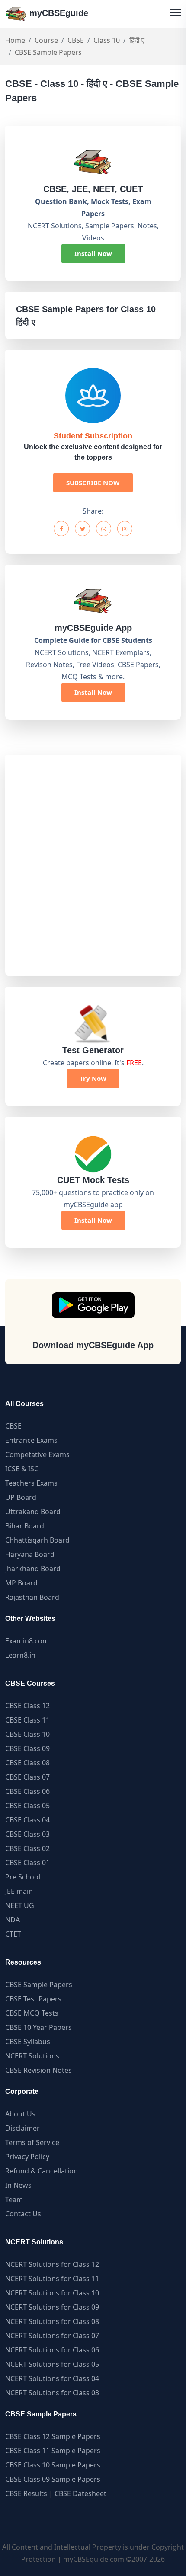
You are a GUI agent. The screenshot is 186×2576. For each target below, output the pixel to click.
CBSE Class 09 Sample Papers (53, 2479)
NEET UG (20, 1905)
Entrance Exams (31, 1440)
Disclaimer (22, 2128)
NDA (13, 1920)
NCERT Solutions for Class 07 (52, 2336)
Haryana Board (30, 1554)
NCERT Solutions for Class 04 (52, 2378)
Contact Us (23, 2214)
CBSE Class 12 (27, 1706)
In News (18, 2185)
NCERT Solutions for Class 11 (52, 2279)
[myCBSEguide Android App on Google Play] (93, 1305)
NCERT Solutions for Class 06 (52, 2350)
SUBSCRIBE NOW (93, 483)
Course (46, 40)
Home (15, 40)
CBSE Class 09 (27, 1748)
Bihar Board (25, 1526)
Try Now (93, 1078)
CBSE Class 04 (27, 1820)
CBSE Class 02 (27, 1848)
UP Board (21, 1497)
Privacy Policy (27, 2157)
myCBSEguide (58, 13)
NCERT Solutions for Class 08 (52, 2321)
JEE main (19, 1891)
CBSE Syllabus (28, 2042)
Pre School (23, 1877)
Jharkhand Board (33, 1569)
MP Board (21, 1583)
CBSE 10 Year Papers (38, 2027)
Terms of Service (32, 2142)
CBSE (76, 40)
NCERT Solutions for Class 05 (52, 2364)
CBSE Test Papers (33, 1999)
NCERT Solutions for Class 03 (52, 2393)
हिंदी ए (137, 40)
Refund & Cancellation (42, 2171)
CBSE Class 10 (27, 1734)
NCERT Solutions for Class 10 (52, 2293)
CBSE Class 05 (27, 1806)
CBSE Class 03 (27, 1834)
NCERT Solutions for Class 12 (52, 2264)
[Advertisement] (93, 866)
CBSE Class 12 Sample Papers (53, 2436)
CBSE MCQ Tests (32, 2013)
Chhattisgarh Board (37, 1540)
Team (14, 2199)
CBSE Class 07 (27, 1777)
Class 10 (107, 40)
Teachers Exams (31, 1483)
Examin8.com (27, 1641)
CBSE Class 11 (27, 1720)
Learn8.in (20, 1655)
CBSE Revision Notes (38, 2070)
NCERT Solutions (32, 2056)
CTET (13, 1934)
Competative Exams (37, 1454)
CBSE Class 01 (27, 1863)
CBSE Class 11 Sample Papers (53, 2451)
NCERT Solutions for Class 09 (52, 2307)
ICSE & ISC (22, 1469)
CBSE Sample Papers (39, 1985)
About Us (20, 2114)
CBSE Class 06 (27, 1791)
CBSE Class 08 (27, 1763)
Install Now (93, 253)
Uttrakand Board (33, 1512)
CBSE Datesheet (80, 2493)
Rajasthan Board (32, 1597)
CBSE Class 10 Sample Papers (53, 2465)
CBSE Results (26, 2493)
